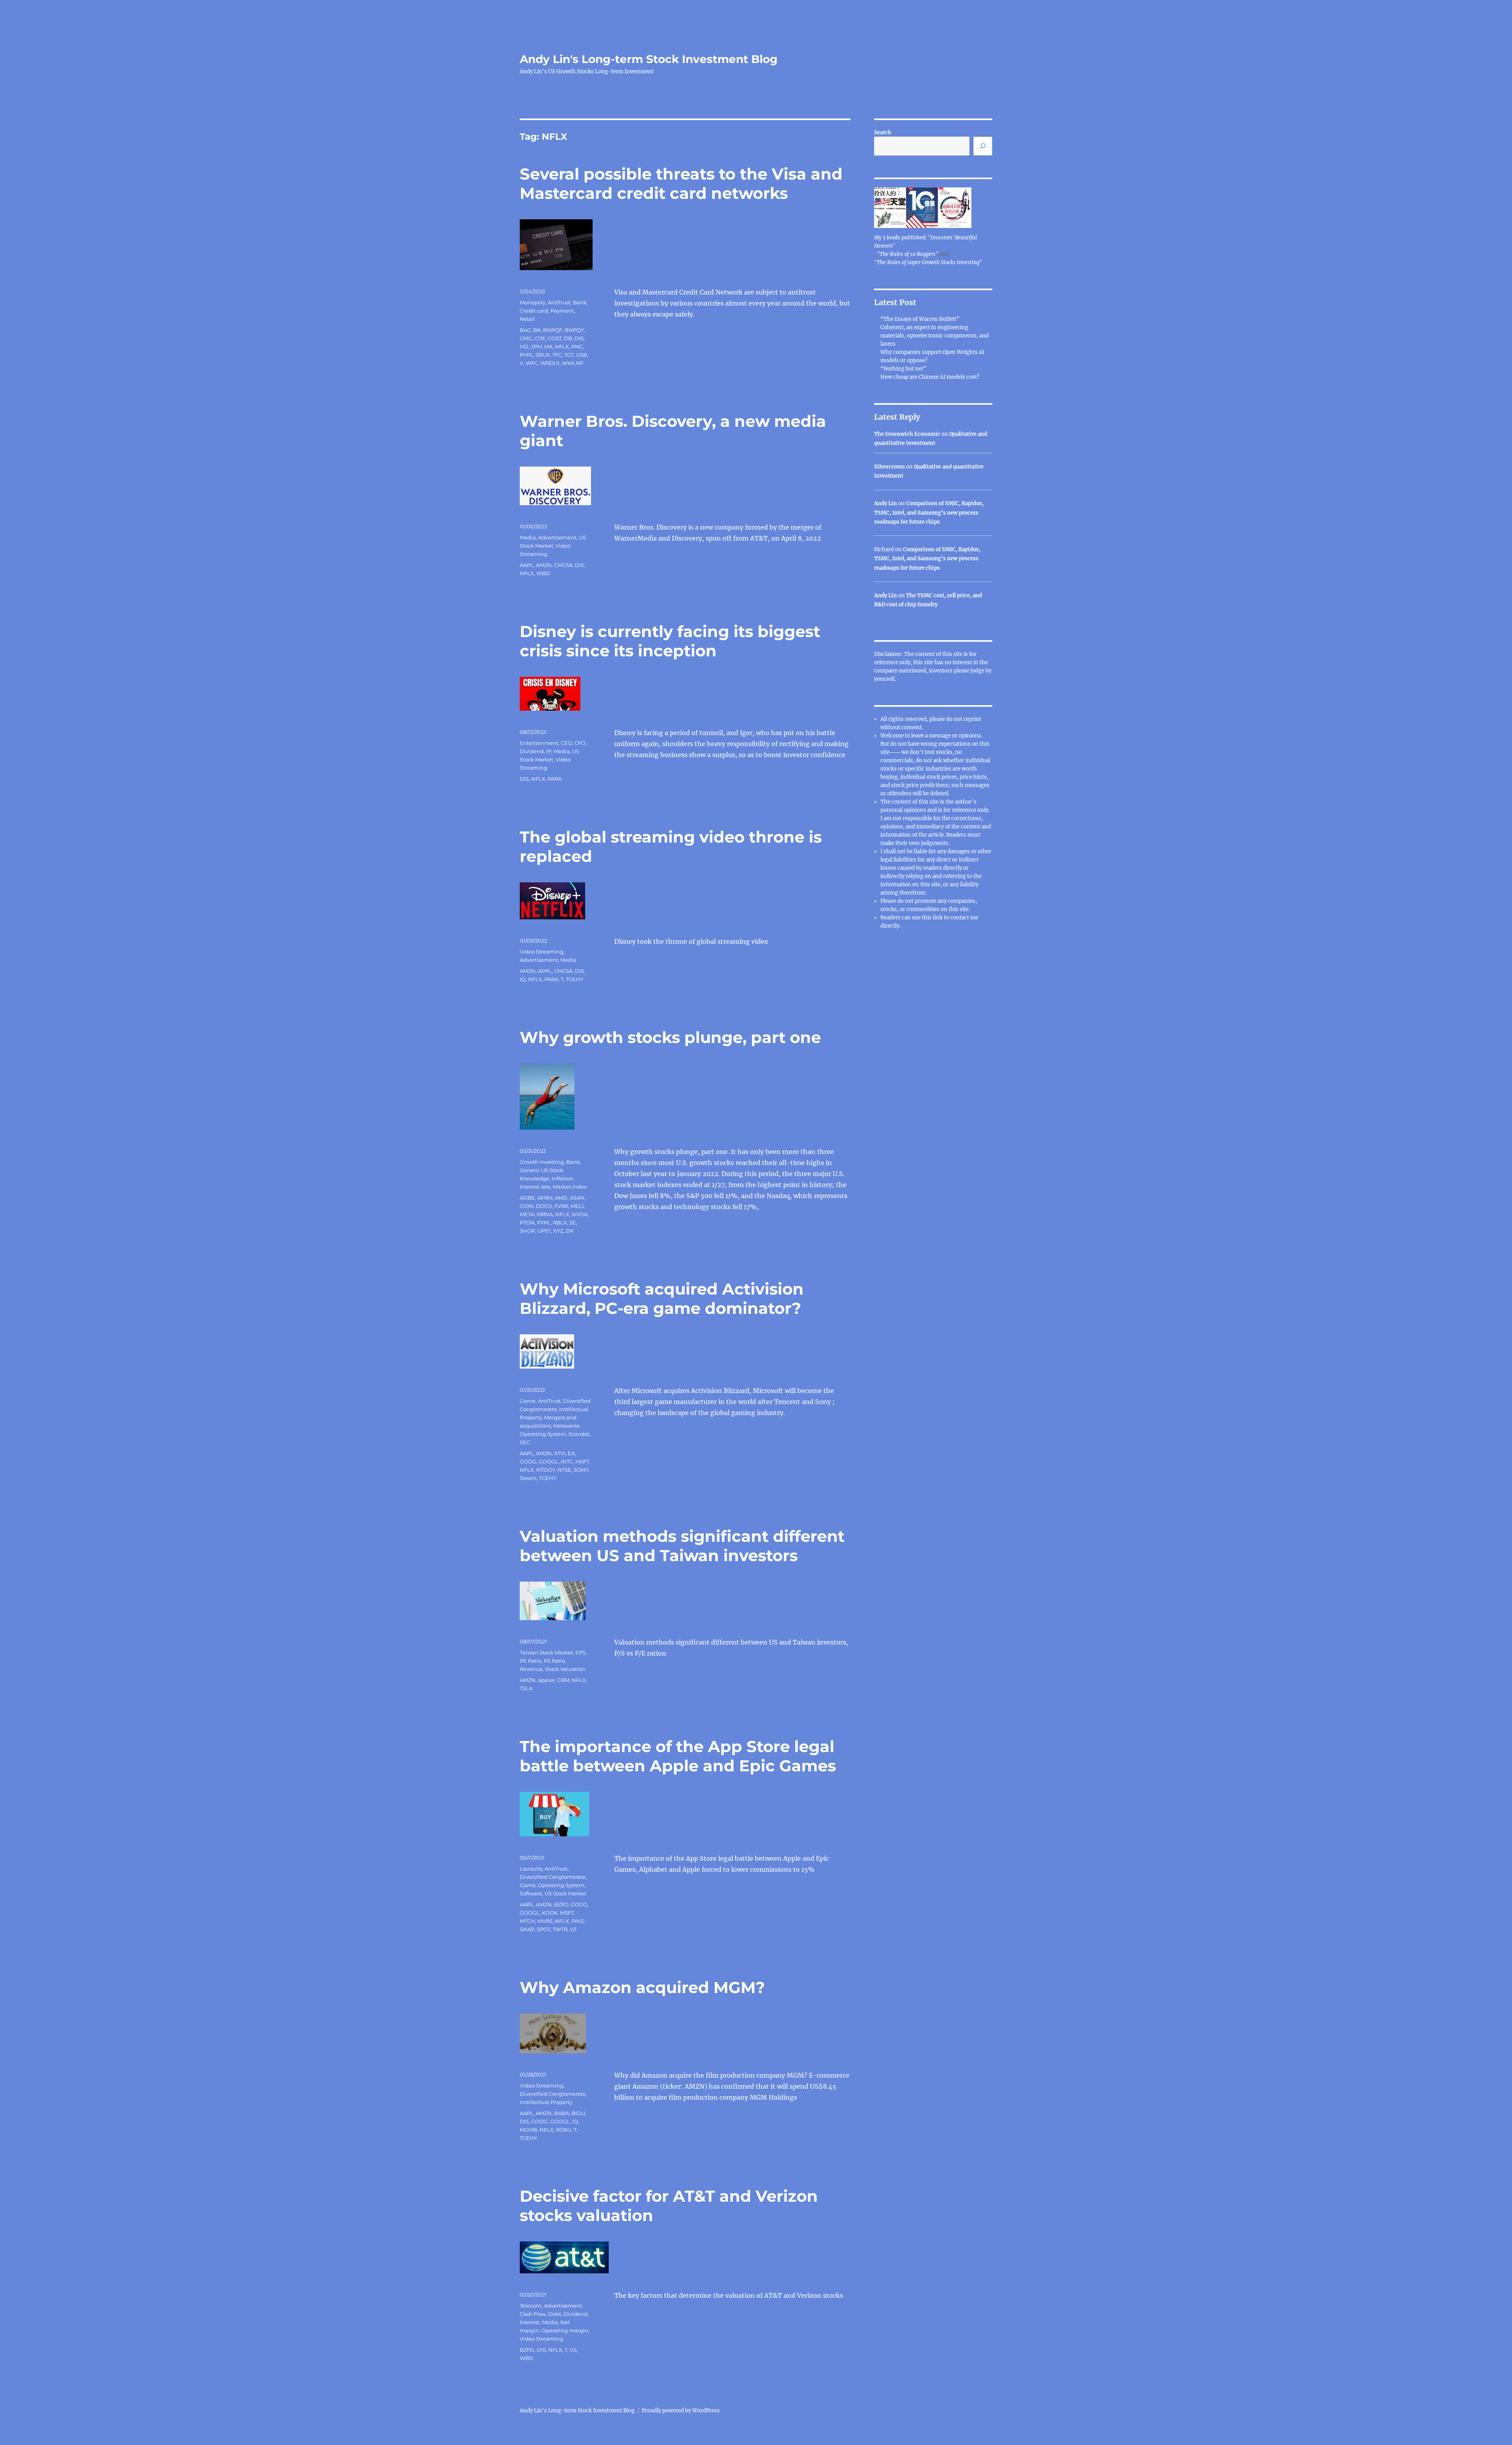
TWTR (560, 1929)
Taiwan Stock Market (546, 1652)
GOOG (528, 1461)
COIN (527, 1206)
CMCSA (563, 565)
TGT (569, 355)
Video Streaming (542, 952)
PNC (577, 346)
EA (571, 1453)
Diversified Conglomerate (553, 1877)
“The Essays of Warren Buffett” (920, 319)
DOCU (544, 1206)
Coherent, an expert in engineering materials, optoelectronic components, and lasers (935, 336)
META (527, 1214)
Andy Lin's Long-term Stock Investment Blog (649, 59)
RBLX (560, 1222)
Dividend (532, 751)
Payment (562, 311)
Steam (528, 1478)
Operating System (543, 1434)
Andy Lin (886, 503)
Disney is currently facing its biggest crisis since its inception (670, 641)
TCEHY (574, 979)
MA (548, 346)
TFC (557, 355)
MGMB (528, 2130)
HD (524, 346)
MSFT (582, 1461)
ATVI (560, 1453)
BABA (561, 2113)
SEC (525, 1442)
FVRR (561, 1206)
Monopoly (533, 302)
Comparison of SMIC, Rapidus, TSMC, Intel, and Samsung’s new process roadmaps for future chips (929, 513)
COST (555, 338)
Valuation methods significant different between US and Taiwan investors (682, 1546)
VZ (573, 1929)
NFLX (562, 346)
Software (531, 1893)
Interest (530, 2322)
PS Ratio (554, 1661)
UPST (544, 1231)
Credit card (534, 311)
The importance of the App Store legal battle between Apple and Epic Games (678, 1756)
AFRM (545, 1198)
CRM (563, 1680)
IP (549, 751)
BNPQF (553, 330)
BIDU (578, 2113)
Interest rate (535, 1187)
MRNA (545, 1214)
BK (537, 330)
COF (540, 338)
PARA (555, 779)
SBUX (543, 355)
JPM (536, 346)
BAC (525, 330)
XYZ (558, 1231)
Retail (527, 319)
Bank (580, 302)
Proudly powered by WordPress (681, 2411)
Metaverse (566, 1426)
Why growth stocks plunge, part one (670, 1037)
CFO (580, 743)
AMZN (544, 565)
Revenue (531, 1669)
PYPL (526, 355)
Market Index (570, 1187)
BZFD (561, 1904)
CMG (526, 338)
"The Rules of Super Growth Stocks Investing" (928, 262)
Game (528, 1401)
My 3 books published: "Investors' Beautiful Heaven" (926, 242)
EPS (580, 1652)
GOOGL (548, 1461)
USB (582, 355)
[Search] (983, 146)
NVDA (580, 1214)
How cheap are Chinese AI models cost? (930, 377)
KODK (550, 1913)
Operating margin (565, 2330)
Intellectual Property (546, 2102)
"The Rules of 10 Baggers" (908, 254)
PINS (578, 1921)
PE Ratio (531, 1661)
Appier (547, 1680)
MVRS (545, 1921)
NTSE (564, 1470)
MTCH (527, 1921)
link (938, 918)
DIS (579, 338)
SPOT (544, 1929)
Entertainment (539, 743)
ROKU (564, 2130)
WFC (532, 363)
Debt (555, 2314)
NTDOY (546, 1470)
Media (528, 537)
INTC (567, 1461)
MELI (577, 1206)
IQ (523, 979)
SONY (581, 1470)
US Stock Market (565, 1893)
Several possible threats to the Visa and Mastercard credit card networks (681, 183)
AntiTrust (559, 302)
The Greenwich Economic (907, 434)
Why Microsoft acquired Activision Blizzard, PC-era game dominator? (662, 1298)
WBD (543, 573)
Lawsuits (531, 1869)
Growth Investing (542, 1162)
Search (883, 132)
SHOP (527, 1231)
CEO (566, 743)
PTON (527, 1222)
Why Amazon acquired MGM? (642, 1987)
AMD (561, 1198)
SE (573, 1222)
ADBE (527, 1198)
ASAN (577, 1198)
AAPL (527, 565)
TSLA (526, 1688)
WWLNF (573, 363)
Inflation (562, 1178)
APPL (545, 971)
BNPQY (574, 330)
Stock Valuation (565, 1669)
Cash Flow (533, 2314)
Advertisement (557, 537)
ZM (569, 1231)
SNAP (527, 1929)
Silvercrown (889, 467)
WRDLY (550, 363)
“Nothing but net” (903, 369)
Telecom (531, 2306)
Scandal (579, 1434)
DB (568, 338)
